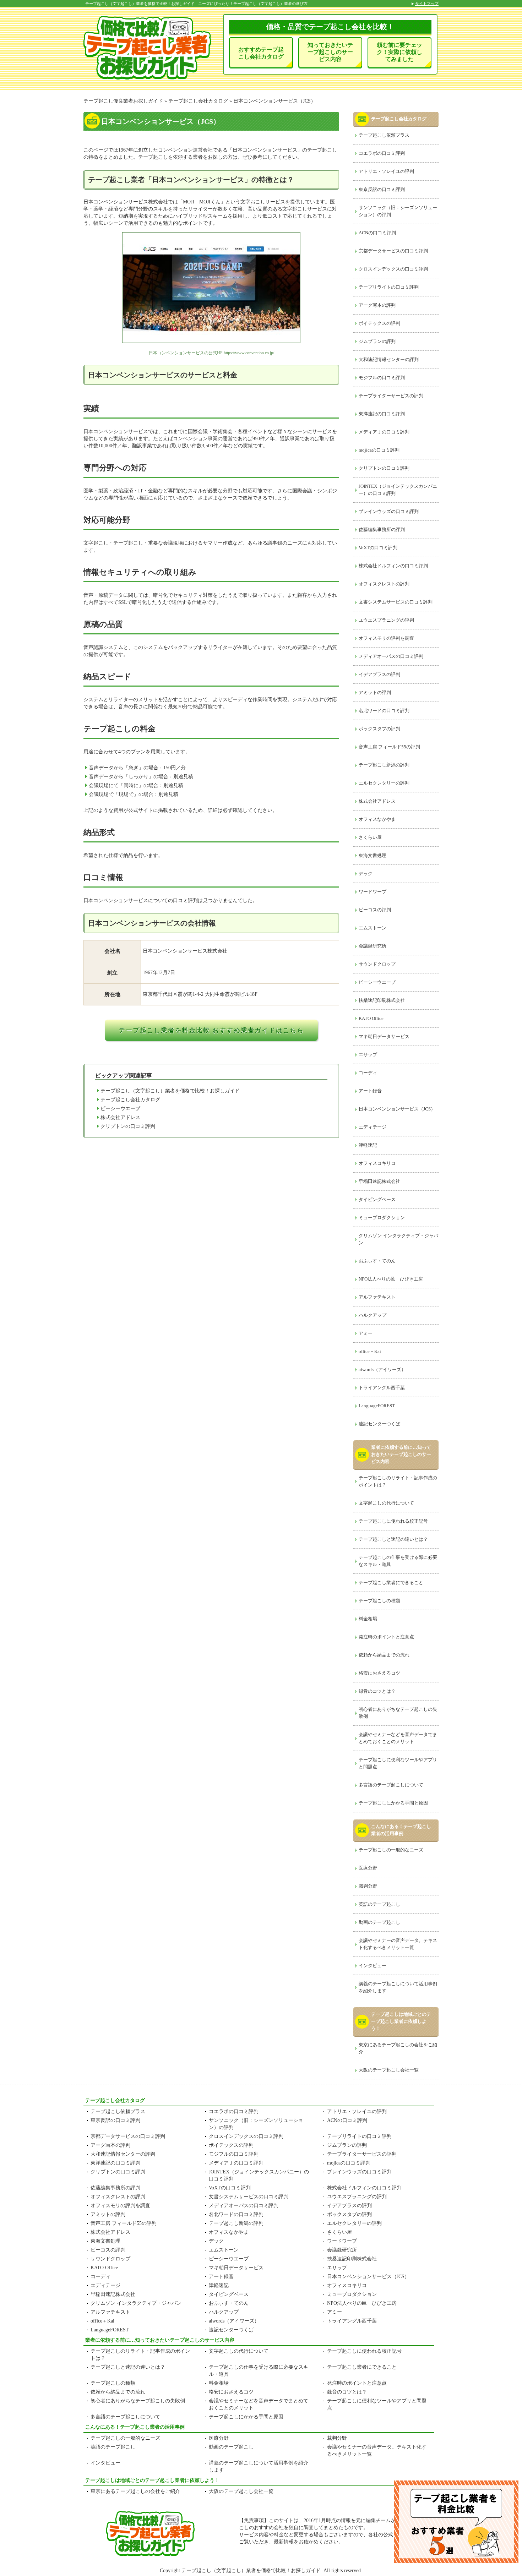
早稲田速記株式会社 (379, 1181)
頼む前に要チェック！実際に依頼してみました (399, 52)
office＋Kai (370, 1351)
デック (366, 874)
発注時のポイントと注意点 (386, 1637)
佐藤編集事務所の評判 (382, 530)
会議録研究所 (373, 946)
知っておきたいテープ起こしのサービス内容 (330, 52)
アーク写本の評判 (377, 305)
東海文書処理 (373, 855)
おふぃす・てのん (377, 1261)
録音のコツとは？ (377, 1691)
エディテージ (373, 1127)
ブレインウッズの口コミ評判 (389, 511)
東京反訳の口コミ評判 (382, 189)
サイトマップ (427, 4)
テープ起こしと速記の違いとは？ (393, 1539)
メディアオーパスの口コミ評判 (391, 656)
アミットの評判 (375, 692)
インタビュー (373, 1966)
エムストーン (373, 928)
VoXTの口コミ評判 (378, 548)
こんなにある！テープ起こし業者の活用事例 (401, 1830)
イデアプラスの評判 (379, 674)
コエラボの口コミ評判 (382, 153)
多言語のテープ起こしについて (391, 1785)
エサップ (368, 1055)
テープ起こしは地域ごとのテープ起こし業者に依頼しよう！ (401, 2021)
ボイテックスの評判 (379, 323)
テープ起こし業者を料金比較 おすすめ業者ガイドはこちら (211, 1030)
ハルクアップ (373, 1315)
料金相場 (368, 1619)
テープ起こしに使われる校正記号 (393, 1521)
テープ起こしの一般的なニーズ (391, 1850)
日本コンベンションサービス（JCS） (397, 1109)
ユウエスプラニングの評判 (386, 620)
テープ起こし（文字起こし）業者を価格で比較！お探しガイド (170, 1091)
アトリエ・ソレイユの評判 (386, 171)
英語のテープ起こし (379, 1904)
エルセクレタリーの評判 (384, 783)
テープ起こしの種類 (379, 1601)
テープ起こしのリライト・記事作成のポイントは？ (398, 1481)
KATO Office (371, 1018)
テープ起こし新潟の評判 (384, 765)
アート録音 (370, 1091)
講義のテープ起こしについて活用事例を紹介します (398, 1987)
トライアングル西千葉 (382, 1388)
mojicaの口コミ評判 (379, 450)
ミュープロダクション (382, 1218)
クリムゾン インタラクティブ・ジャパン (398, 1239)
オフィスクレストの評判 (384, 584)
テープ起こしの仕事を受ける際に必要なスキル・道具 (398, 1561)
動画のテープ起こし (379, 1922)
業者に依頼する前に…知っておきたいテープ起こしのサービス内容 (401, 1454)
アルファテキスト (377, 1297)
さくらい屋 (370, 837)
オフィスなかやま (377, 819)
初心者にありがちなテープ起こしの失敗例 (398, 1713)
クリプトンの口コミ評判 (128, 1126)
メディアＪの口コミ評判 (384, 432)
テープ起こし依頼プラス (384, 135)
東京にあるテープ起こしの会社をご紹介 (398, 2048)
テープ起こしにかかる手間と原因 (393, 1803)
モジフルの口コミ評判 (382, 378)
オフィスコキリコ (377, 1163)
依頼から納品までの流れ (384, 1655)
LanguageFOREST (377, 1406)
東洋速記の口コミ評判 (382, 414)
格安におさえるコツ (379, 1673)
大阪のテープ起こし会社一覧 (389, 2070)
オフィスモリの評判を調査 (386, 638)
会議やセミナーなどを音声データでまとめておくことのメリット (398, 1738)
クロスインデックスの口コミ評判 (393, 269)
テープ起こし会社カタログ (130, 1100)
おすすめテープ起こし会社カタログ (261, 53)
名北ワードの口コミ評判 (384, 711)
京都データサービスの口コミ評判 (393, 251)
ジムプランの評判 (377, 341)
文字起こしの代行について (386, 1503)
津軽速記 (368, 1145)
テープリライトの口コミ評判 (389, 287)
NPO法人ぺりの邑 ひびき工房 (391, 1279)
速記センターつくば (379, 1424)
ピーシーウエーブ (120, 1109)
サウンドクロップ (377, 964)
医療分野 (368, 1868)
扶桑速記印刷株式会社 (382, 1000)
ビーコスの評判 (375, 910)
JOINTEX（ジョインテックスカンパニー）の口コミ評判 (398, 490)
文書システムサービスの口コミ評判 (396, 602)
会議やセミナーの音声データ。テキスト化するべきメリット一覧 (398, 1944)
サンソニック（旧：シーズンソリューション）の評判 (398, 211)
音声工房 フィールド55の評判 (389, 747)
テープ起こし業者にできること (391, 1582)
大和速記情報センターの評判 (389, 359)
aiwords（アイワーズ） (382, 1369)
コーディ (368, 1073)
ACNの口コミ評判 (377, 233)
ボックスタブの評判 (379, 729)
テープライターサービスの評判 (391, 396)
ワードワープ (373, 892)
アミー (366, 1333)
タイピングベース (377, 1199)
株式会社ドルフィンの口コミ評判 (393, 566)
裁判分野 (368, 1886)
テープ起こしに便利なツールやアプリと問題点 (398, 1763)
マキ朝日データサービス (384, 1036)
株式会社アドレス (120, 1117)
